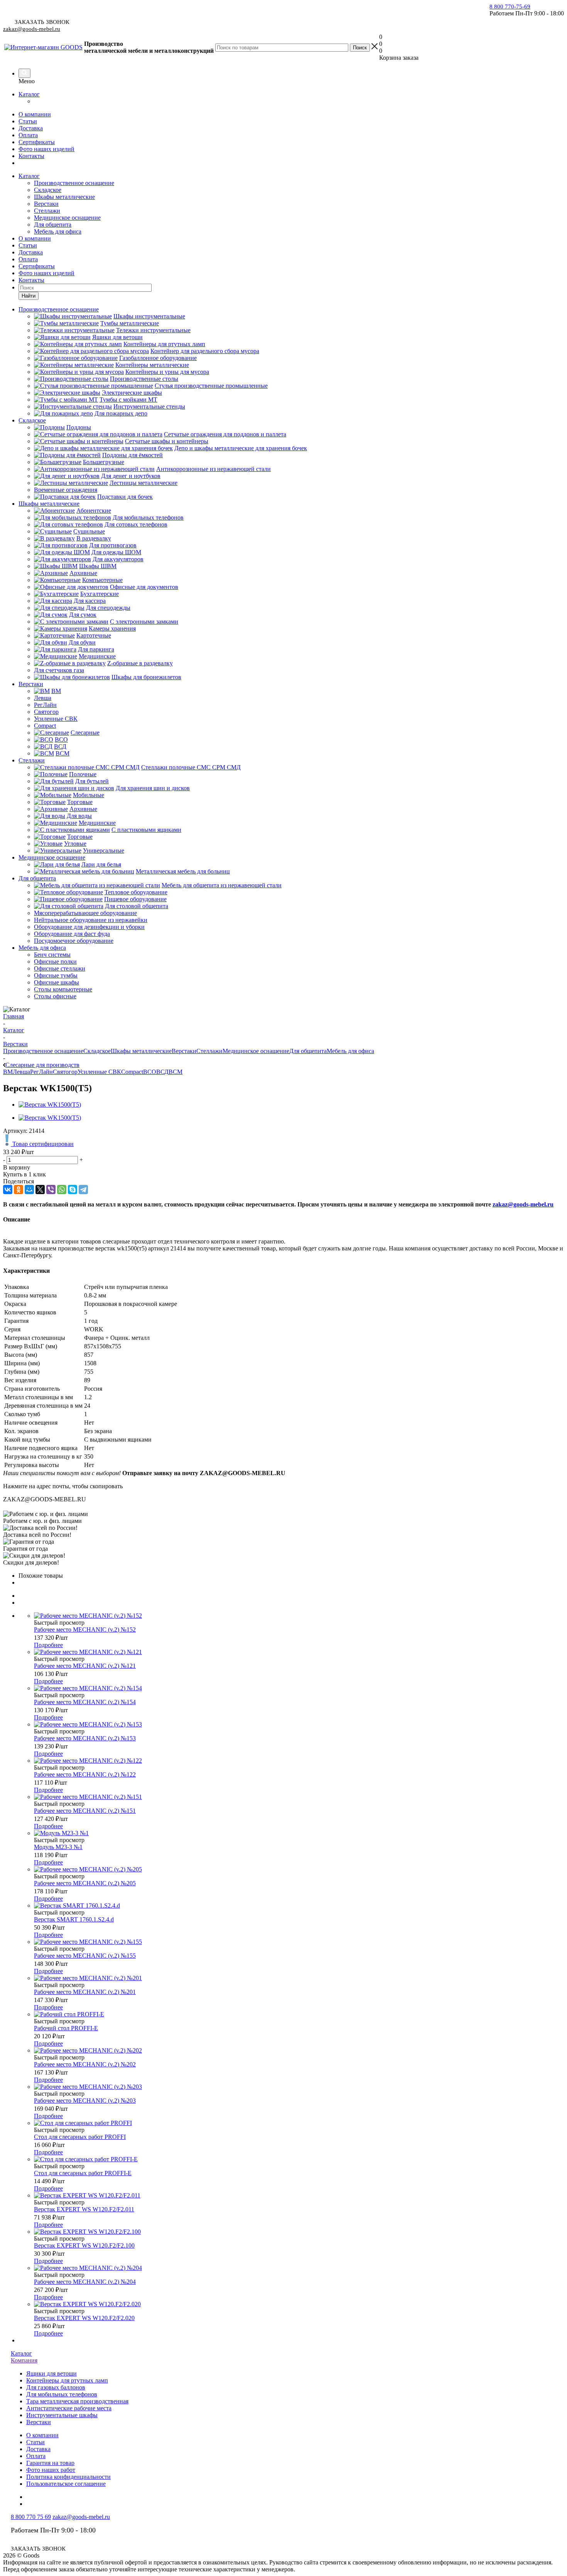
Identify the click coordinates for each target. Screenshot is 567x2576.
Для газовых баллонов (56, 2387)
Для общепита (53, 225)
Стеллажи (47, 211)
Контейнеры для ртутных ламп (67, 2380)
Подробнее (48, 1645)
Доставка (31, 128)
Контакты (31, 156)
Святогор (65, 1072)
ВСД (162, 1072)
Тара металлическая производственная (77, 2401)
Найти (29, 296)
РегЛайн (41, 1072)
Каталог (29, 94)
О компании (35, 114)
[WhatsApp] (62, 1190)
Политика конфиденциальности (68, 2477)
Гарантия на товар (50, 2463)
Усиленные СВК (99, 1072)
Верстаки (46, 204)
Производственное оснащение (74, 183)
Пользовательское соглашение (66, 2484)
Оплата (28, 135)
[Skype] (73, 1190)
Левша (21, 1072)
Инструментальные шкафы (62, 2415)
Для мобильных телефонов (62, 2394)
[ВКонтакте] (8, 1190)
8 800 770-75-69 (510, 7)
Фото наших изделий (46, 149)
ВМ (8, 1072)
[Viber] (51, 1190)
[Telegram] (83, 1190)
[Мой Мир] (29, 1190)
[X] (40, 1190)
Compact (132, 1072)
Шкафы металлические (64, 197)
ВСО (150, 1072)
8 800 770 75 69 (31, 2517)
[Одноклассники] (19, 1190)
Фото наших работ (51, 2470)
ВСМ (175, 1072)
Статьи (28, 121)
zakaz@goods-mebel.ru (32, 29)
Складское (48, 190)
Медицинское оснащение (67, 218)
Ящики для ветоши (51, 2373)
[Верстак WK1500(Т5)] (50, 1105)
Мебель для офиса (58, 231)
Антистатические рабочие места (69, 2408)
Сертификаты (37, 142)
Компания (24, 2360)
